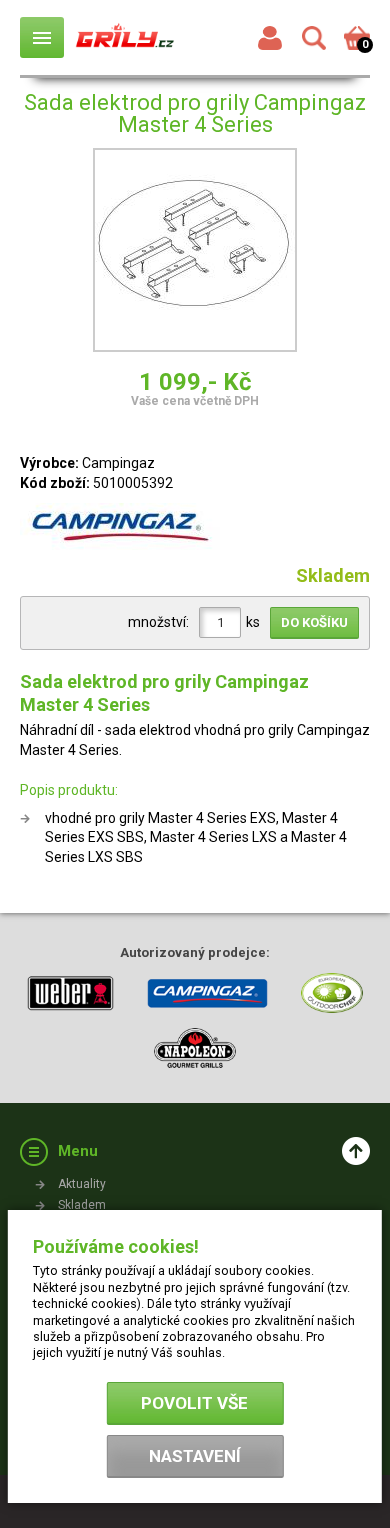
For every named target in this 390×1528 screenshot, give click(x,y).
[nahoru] (356, 1151)
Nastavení (195, 1456)
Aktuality (82, 1184)
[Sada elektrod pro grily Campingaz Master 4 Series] (195, 253)
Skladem (82, 1205)
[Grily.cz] (125, 37)
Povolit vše (194, 1403)
